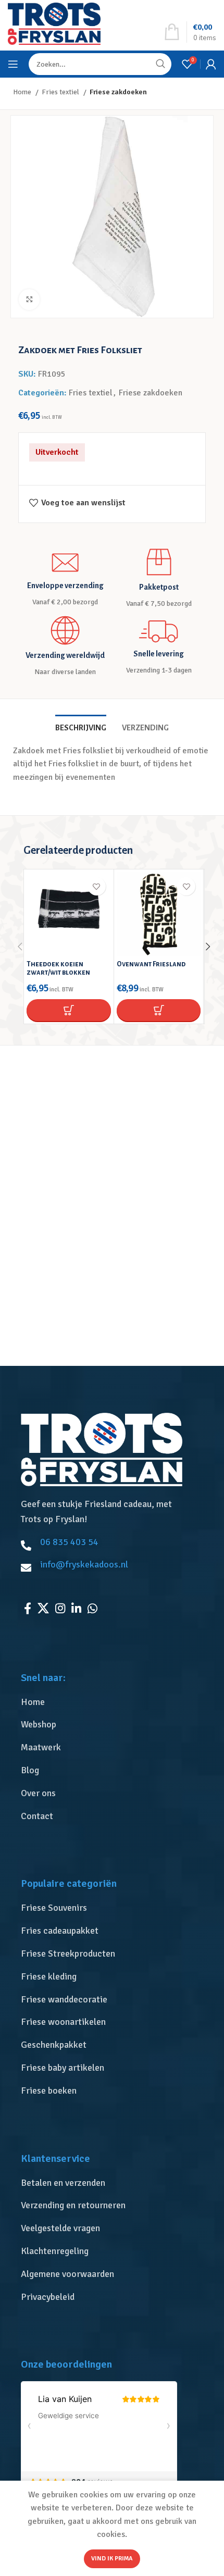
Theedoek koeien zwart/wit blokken (58, 968)
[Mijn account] (211, 64)
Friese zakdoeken (118, 92)
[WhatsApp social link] (92, 1608)
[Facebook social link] (28, 1608)
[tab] (81, 727)
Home (23, 92)
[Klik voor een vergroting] (29, 300)
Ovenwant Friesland (151, 964)
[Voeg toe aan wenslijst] (97, 886)
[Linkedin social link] (76, 1608)
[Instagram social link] (60, 1608)
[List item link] (115, 1702)
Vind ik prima (112, 2559)
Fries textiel (61, 92)
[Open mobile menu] (13, 64)
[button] (69, 1010)
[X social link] (43, 1608)
